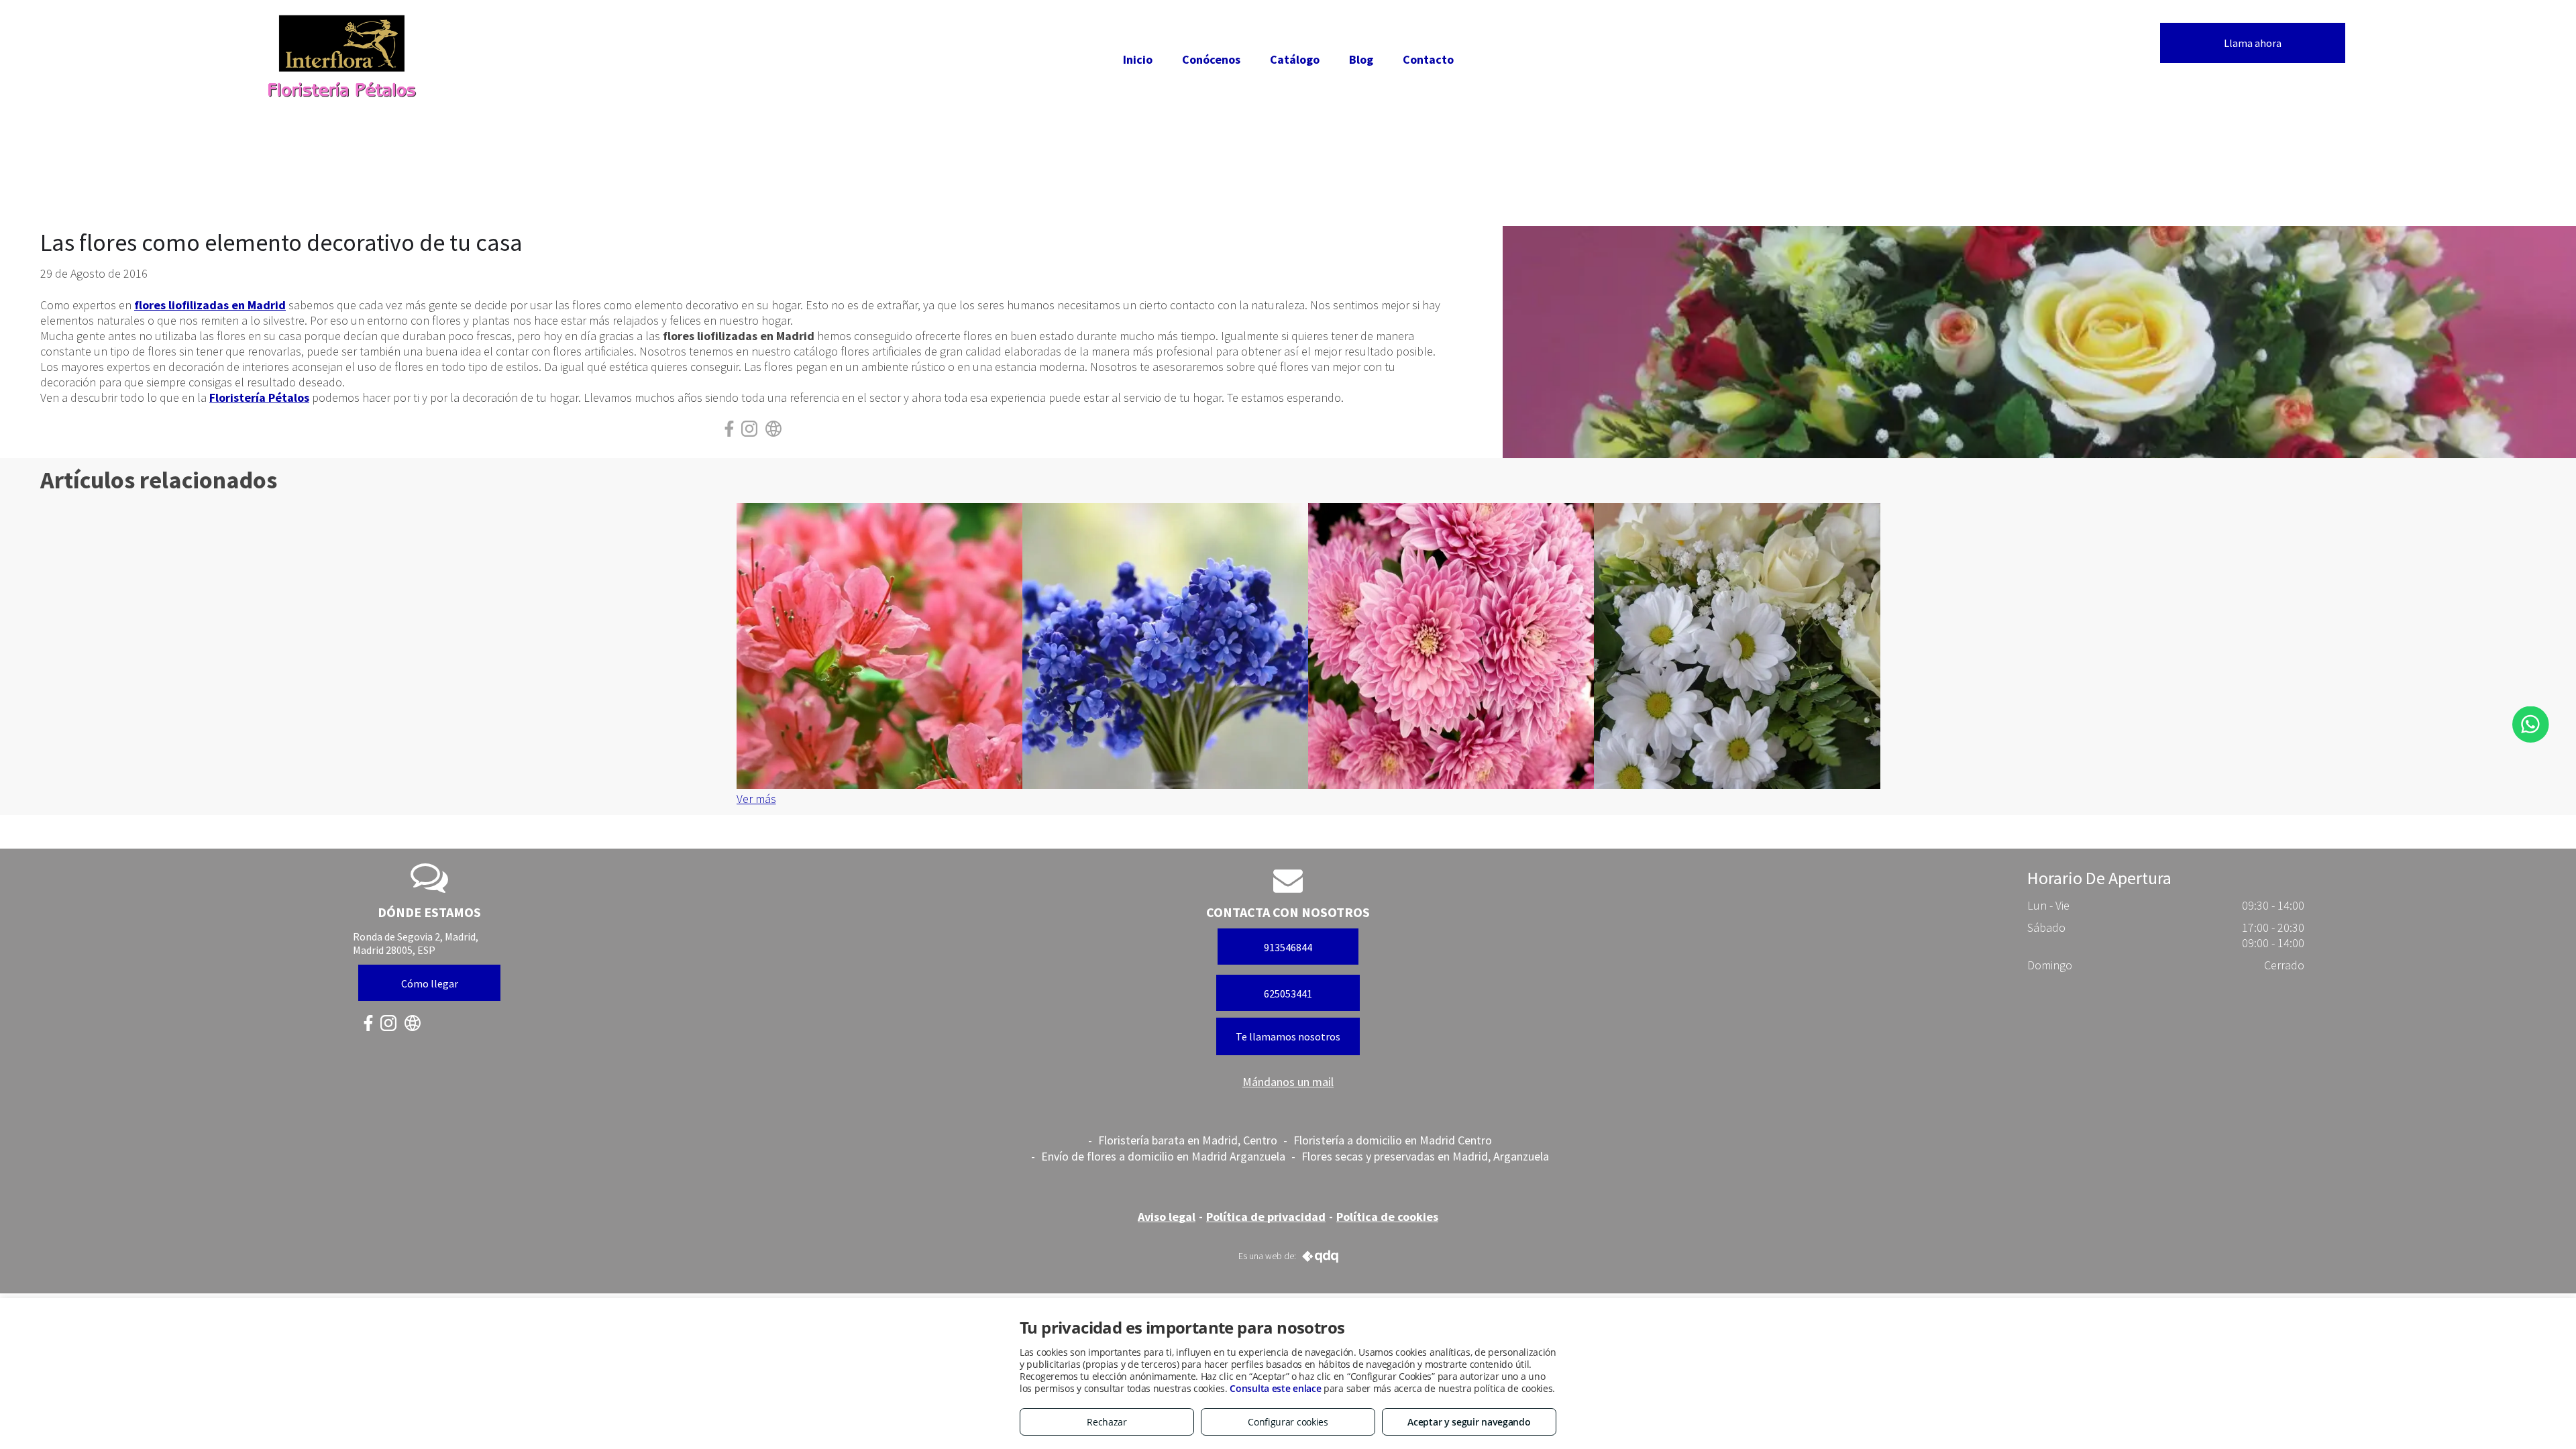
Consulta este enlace (1275, 1388)
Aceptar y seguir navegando (1469, 1422)
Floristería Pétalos (259, 397)
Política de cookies (1387, 1217)
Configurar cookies (1288, 1422)
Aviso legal (1167, 1217)
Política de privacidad (1266, 1217)
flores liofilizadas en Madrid (210, 305)
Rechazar (1107, 1422)
